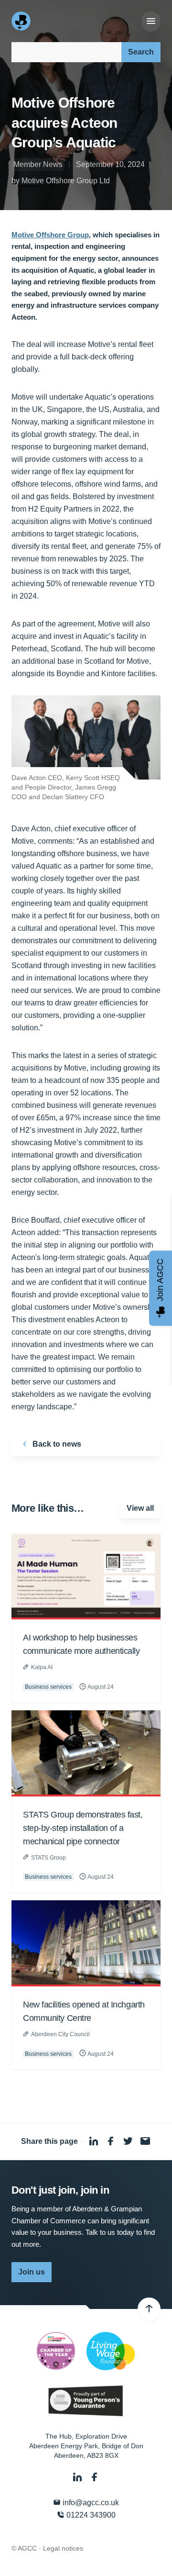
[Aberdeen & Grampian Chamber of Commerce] (22, 21)
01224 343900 (90, 2515)
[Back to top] (149, 2309)
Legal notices (63, 2548)
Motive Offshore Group (50, 235)
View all (140, 1508)
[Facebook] (95, 2478)
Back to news (56, 1444)
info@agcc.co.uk (90, 2503)
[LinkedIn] (78, 2478)
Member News (38, 164)
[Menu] (151, 22)
